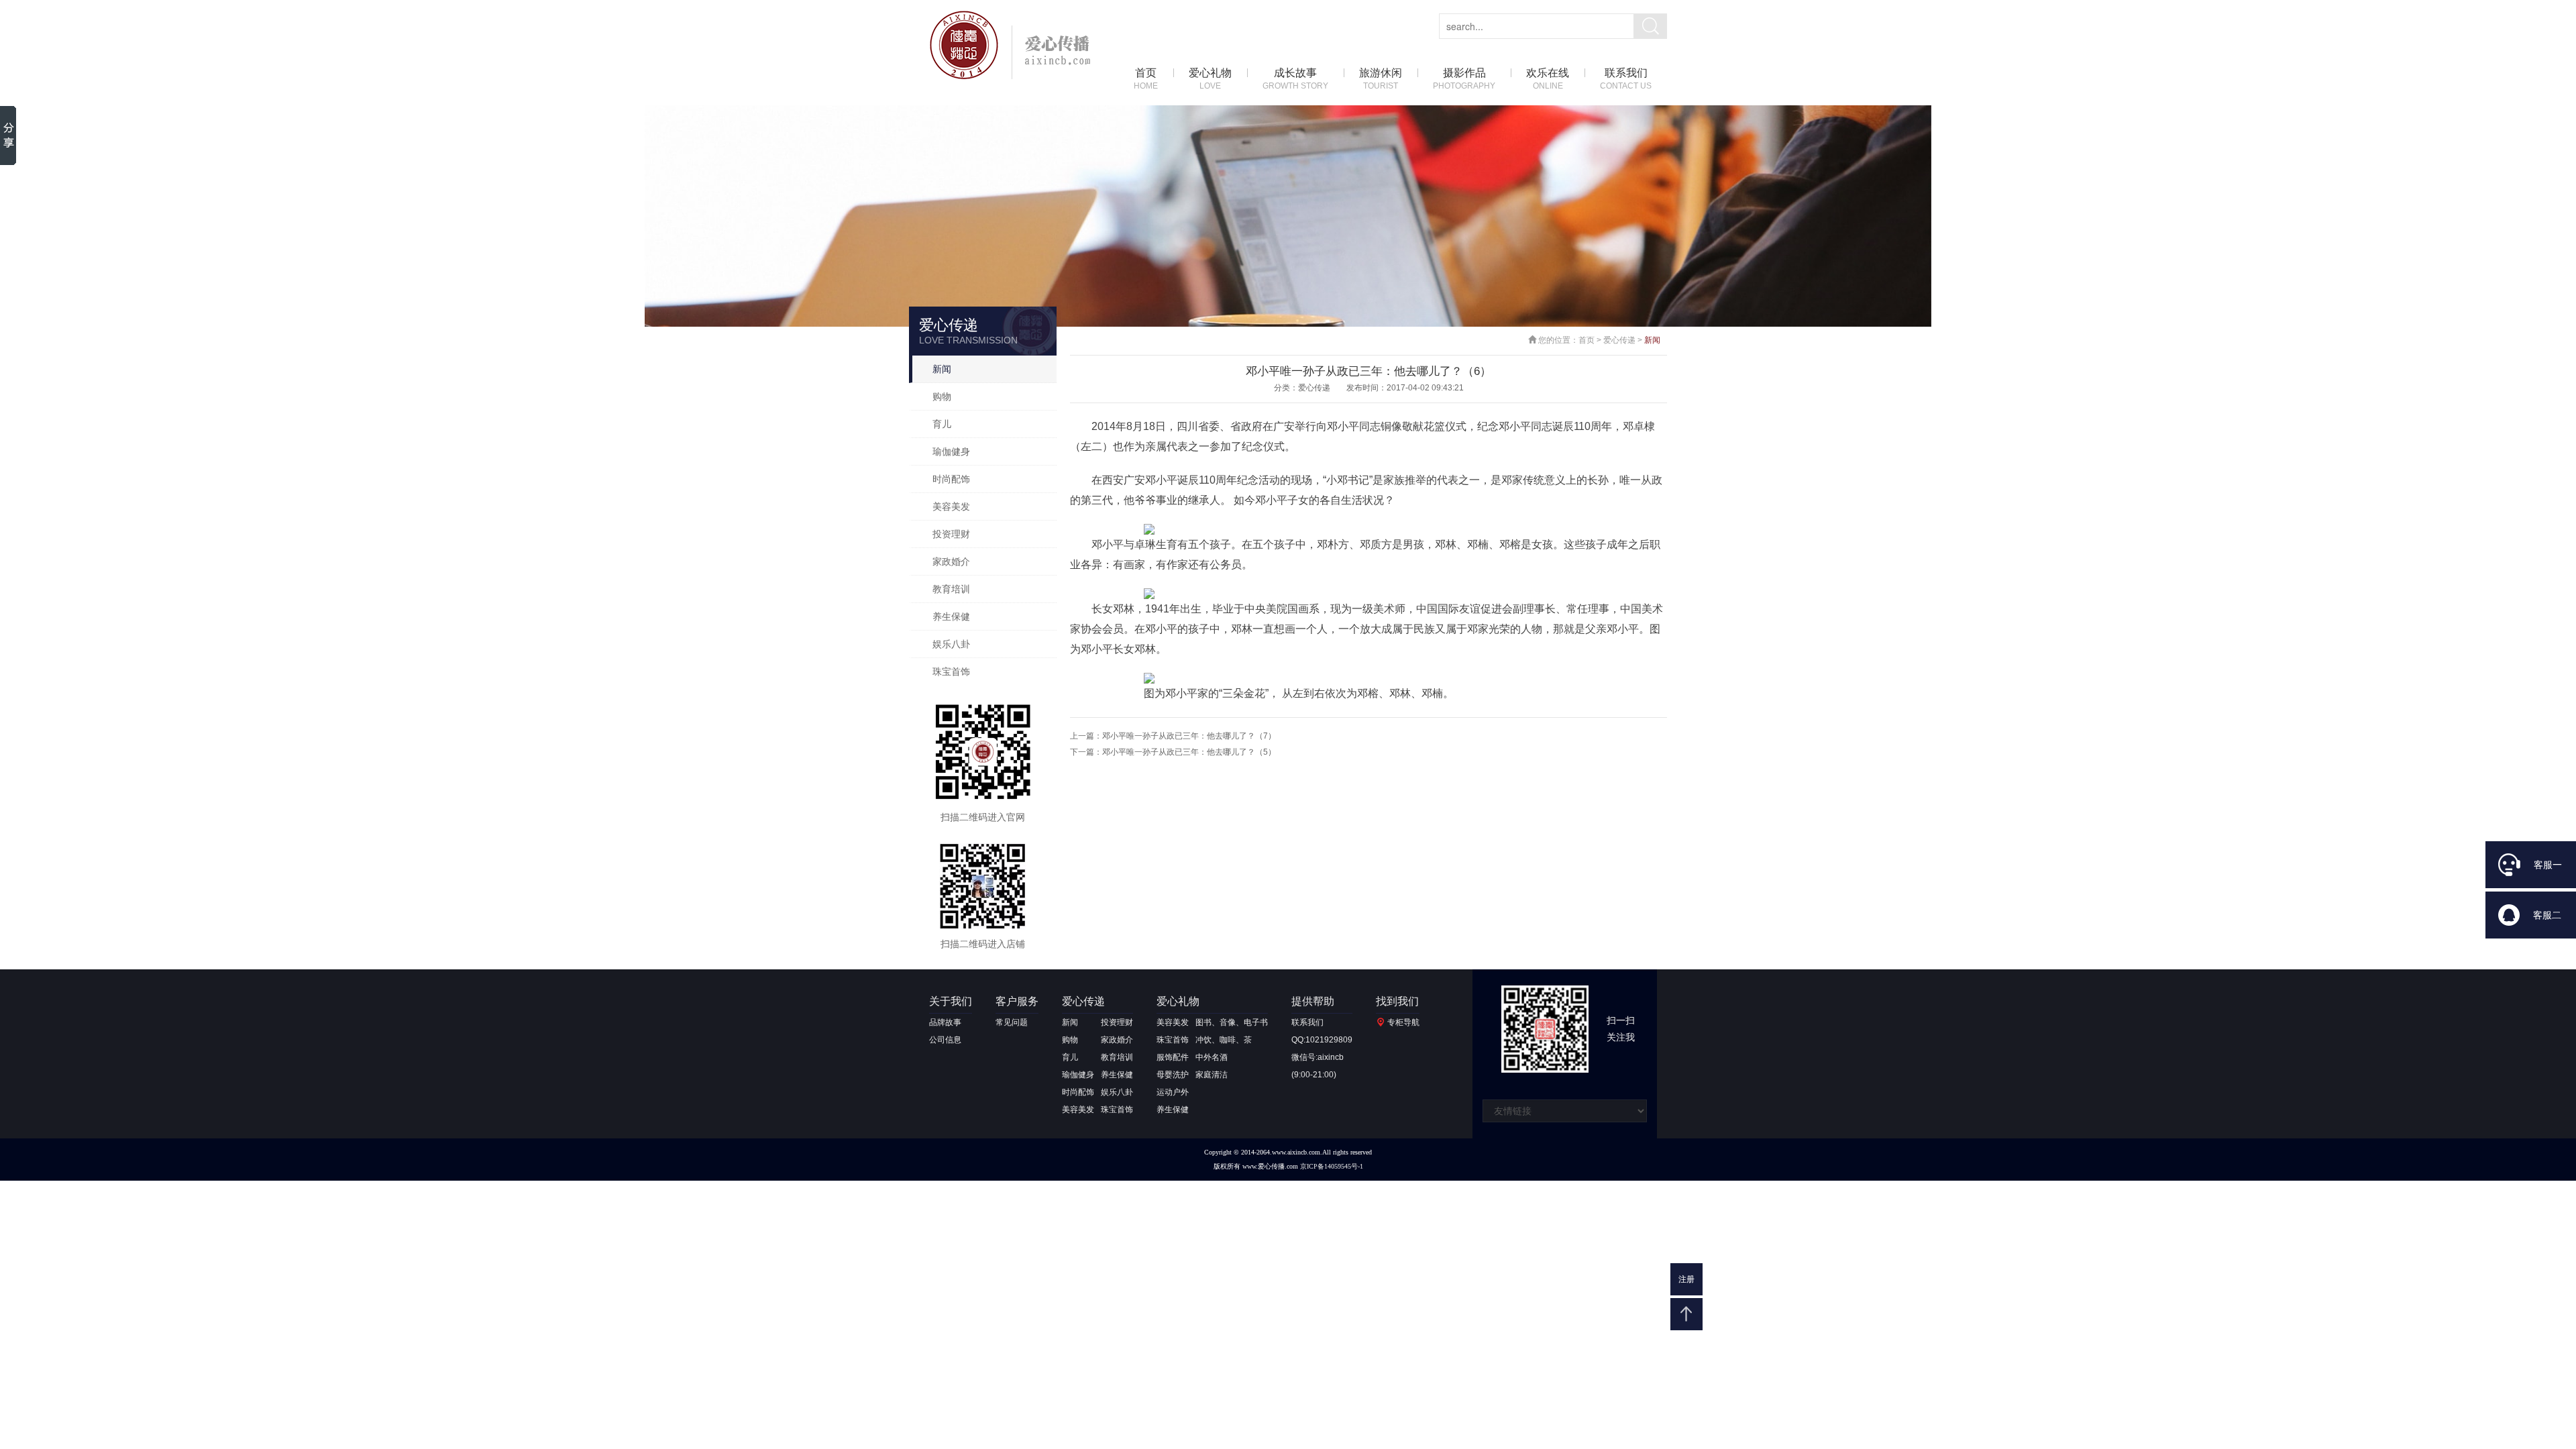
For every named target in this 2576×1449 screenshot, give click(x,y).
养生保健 (951, 616)
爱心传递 (1619, 340)
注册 (1686, 1279)
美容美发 (951, 506)
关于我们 (951, 1001)
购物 (942, 396)
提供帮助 (1313, 1001)
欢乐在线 (1548, 79)
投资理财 (951, 534)
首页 (1146, 79)
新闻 (942, 369)
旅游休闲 (1381, 79)
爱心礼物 (1210, 79)
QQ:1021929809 (1322, 1040)
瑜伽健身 (951, 451)
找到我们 (1397, 1001)
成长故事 (1295, 79)
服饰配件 (1173, 1057)
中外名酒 (1212, 1057)
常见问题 (1012, 1022)
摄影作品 (1464, 79)
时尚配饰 (951, 479)
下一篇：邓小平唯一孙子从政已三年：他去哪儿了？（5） (1173, 752)
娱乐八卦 (951, 644)
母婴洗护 (1173, 1075)
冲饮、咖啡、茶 (1224, 1040)
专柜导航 (1403, 1022)
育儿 (942, 424)
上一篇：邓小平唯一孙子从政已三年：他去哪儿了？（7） (1173, 736)
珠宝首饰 (951, 672)
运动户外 (1173, 1092)
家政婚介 (951, 561)
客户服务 (1017, 1001)
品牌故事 (945, 1022)
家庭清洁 (1212, 1075)
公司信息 (945, 1040)
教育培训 (951, 589)
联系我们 (1626, 79)
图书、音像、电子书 (1232, 1022)
